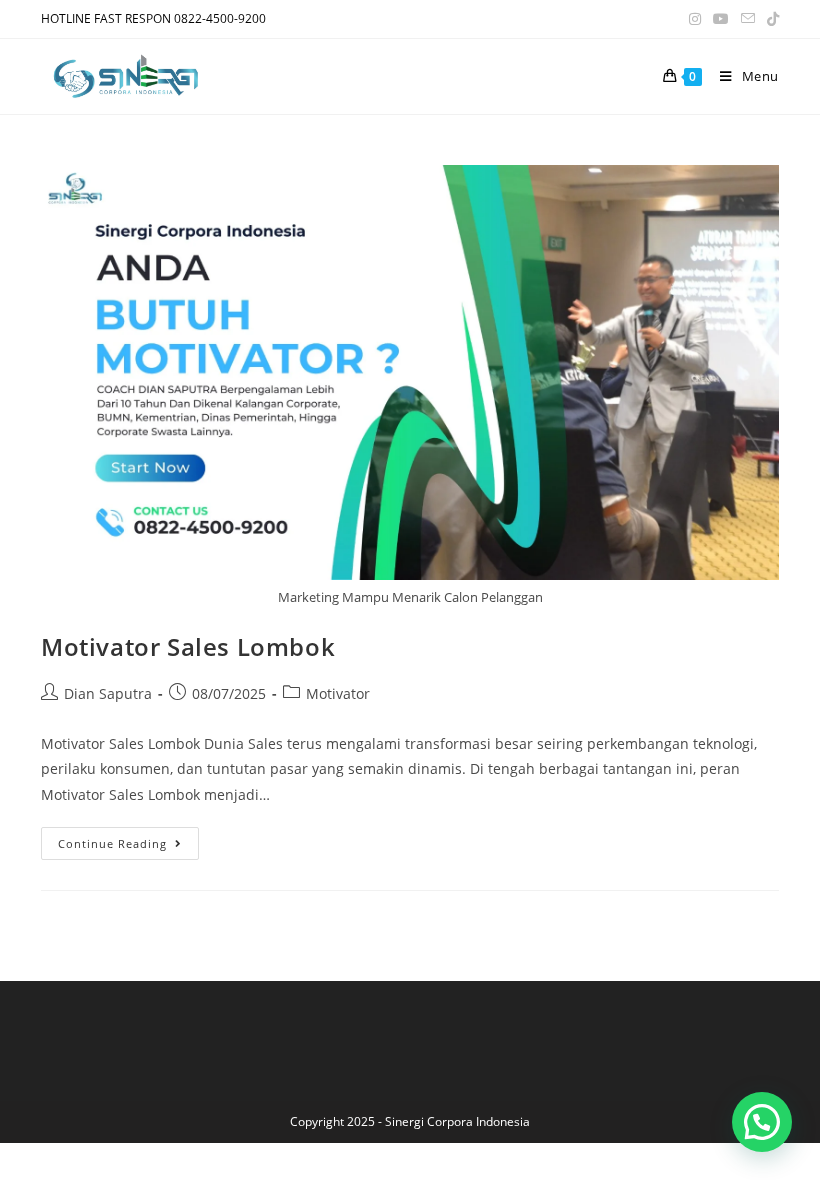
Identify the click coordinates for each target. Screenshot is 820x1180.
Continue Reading (128, 839)
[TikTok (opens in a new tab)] (770, 19)
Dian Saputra (108, 693)
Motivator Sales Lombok (188, 646)
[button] (762, 1122)
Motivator (338, 693)
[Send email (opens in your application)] (748, 19)
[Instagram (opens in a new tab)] (695, 19)
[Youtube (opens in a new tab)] (721, 19)
